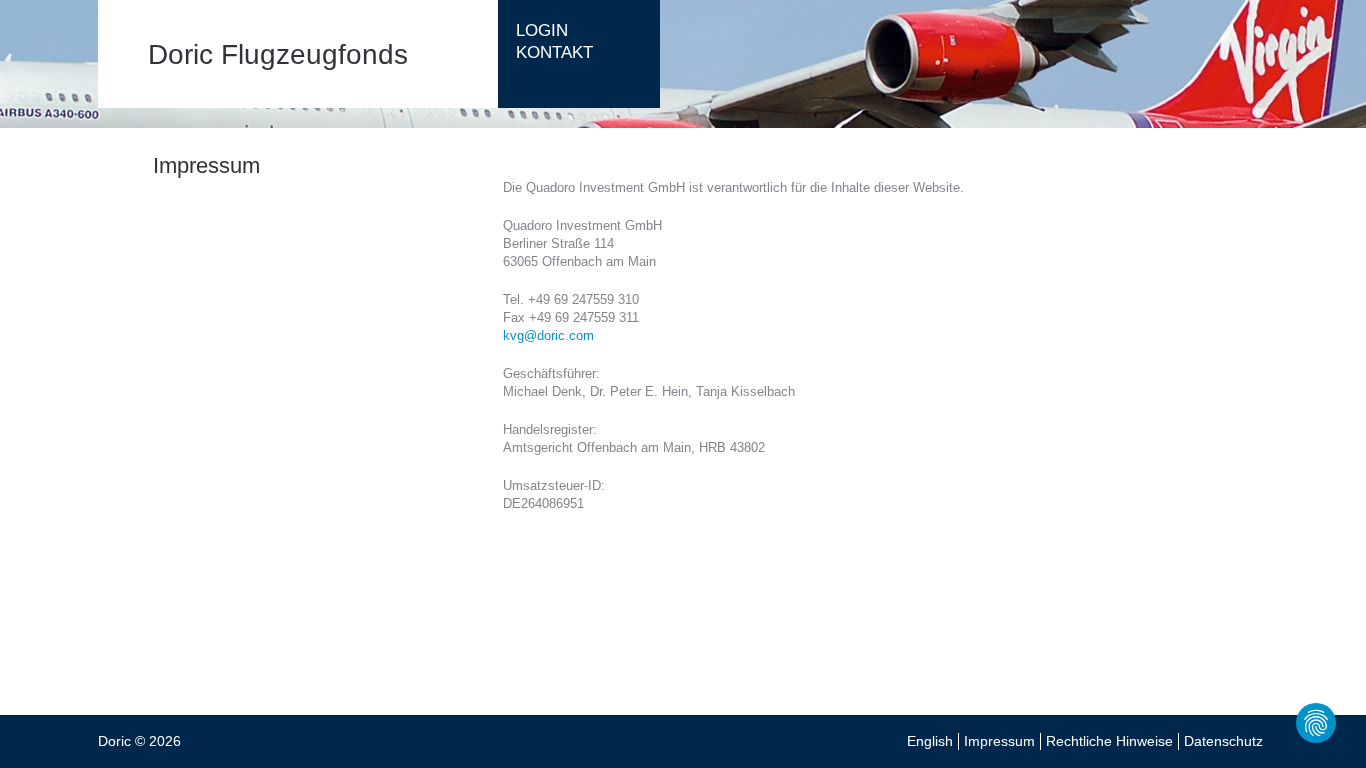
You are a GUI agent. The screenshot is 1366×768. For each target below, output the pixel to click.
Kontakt (554, 52)
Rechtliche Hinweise (1109, 741)
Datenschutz (1223, 741)
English (930, 741)
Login (542, 30)
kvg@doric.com (548, 335)
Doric (114, 741)
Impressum (999, 741)
